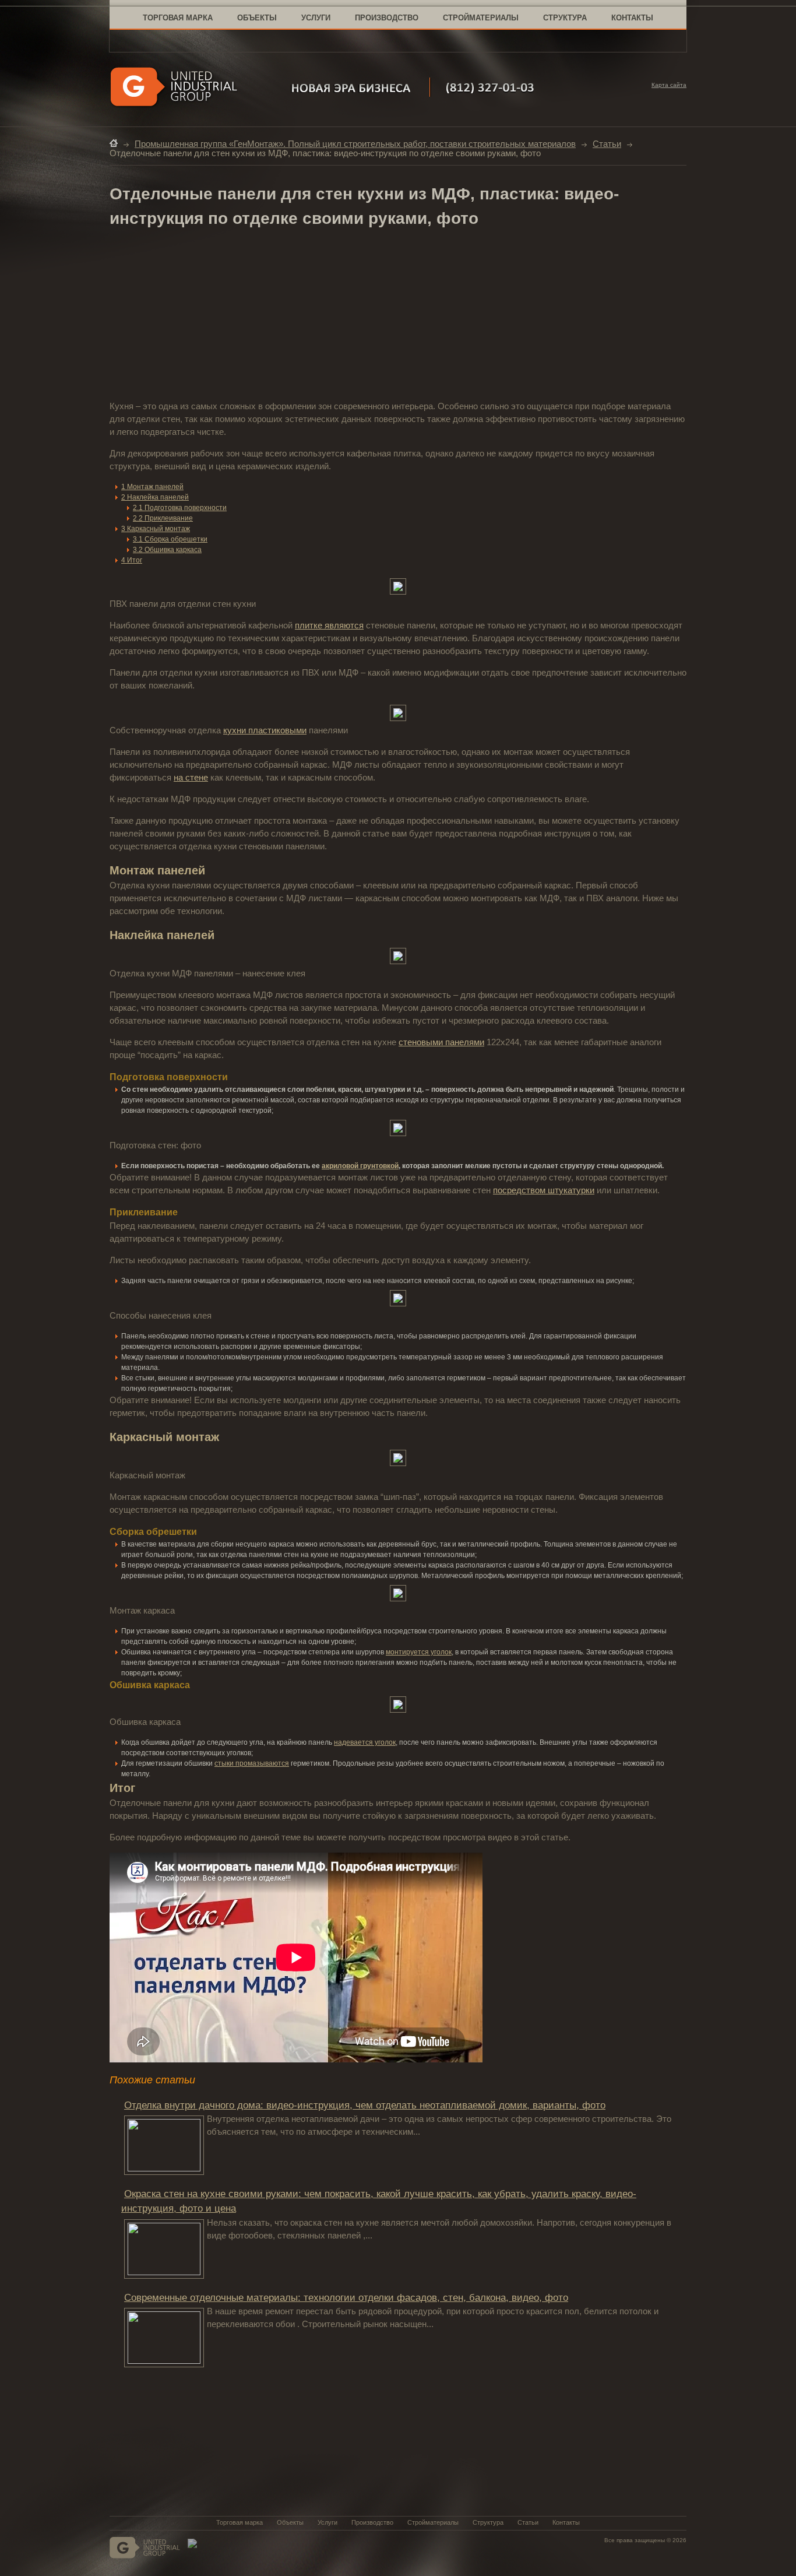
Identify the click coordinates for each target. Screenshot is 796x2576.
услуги (316, 18)
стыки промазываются (252, 1763)
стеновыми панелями (441, 1042)
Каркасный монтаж (156, 529)
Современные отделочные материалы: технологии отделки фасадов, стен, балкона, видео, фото (346, 2298)
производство (387, 18)
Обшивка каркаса (167, 550)
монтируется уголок (419, 1652)
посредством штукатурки (544, 1190)
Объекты (290, 2522)
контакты (632, 18)
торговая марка (178, 18)
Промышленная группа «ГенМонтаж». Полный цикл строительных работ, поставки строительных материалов (355, 144)
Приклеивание (163, 518)
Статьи (607, 144)
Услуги (327, 2522)
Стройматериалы (433, 2522)
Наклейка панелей (155, 497)
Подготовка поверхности (180, 508)
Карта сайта (669, 85)
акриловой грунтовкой (360, 1166)
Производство (372, 2522)
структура (565, 18)
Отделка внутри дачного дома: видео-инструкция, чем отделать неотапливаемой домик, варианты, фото (365, 2105)
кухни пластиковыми (265, 730)
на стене (191, 778)
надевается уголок (365, 1742)
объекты (257, 18)
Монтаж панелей (152, 487)
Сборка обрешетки (170, 539)
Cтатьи (528, 2522)
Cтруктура (488, 2522)
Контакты (566, 2522)
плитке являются (329, 625)
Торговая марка (239, 2522)
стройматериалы (481, 18)
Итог (132, 560)
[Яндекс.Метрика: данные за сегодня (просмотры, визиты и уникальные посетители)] (192, 2543)
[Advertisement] (398, 315)
